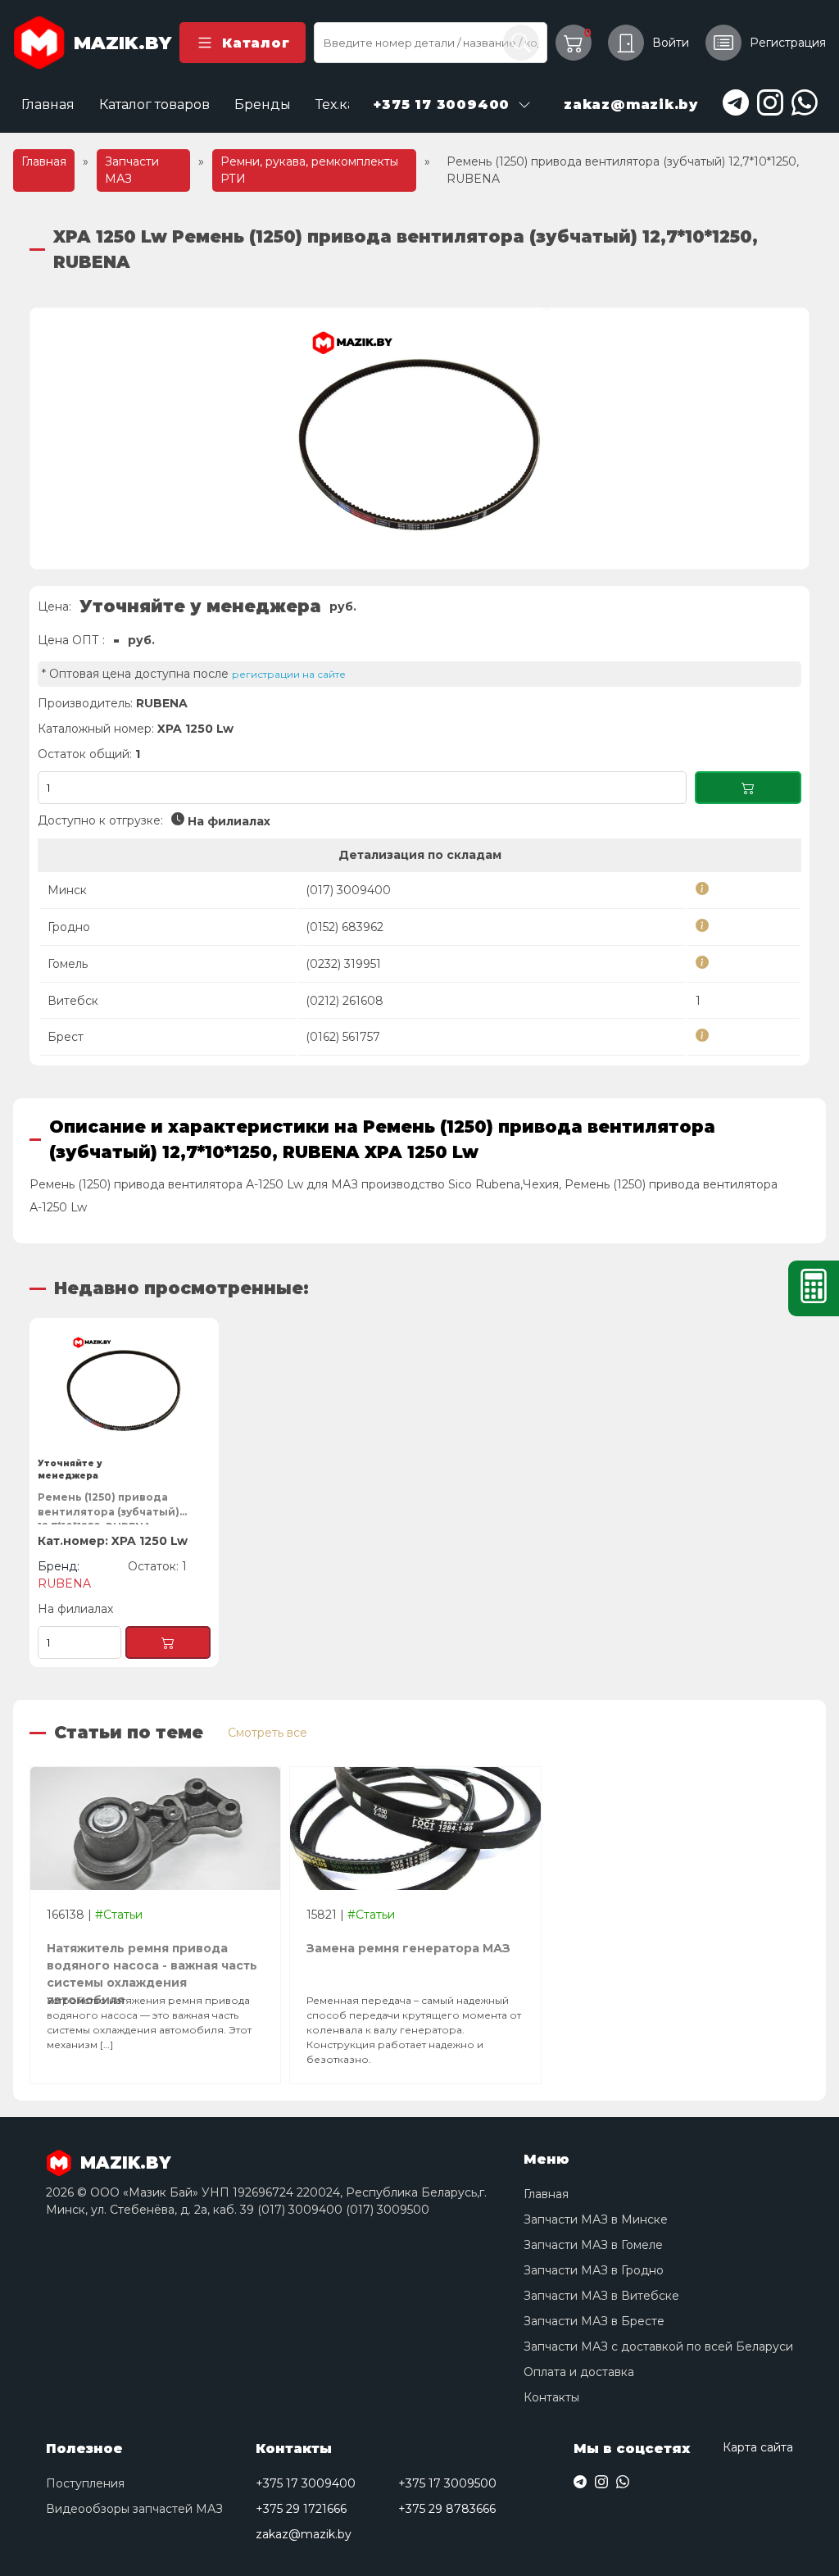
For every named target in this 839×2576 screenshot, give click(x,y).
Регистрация (788, 43)
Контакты (551, 2397)
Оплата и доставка (579, 2372)
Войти (671, 43)
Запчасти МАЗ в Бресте (594, 2321)
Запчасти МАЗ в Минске (596, 2219)
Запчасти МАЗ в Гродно (594, 2270)
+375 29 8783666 (447, 2509)
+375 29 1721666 (301, 2509)
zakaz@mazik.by (304, 2534)
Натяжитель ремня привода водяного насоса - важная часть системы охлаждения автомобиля (152, 1959)
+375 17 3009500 (447, 2483)
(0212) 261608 (345, 1001)
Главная (48, 104)
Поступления (85, 2483)
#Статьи (119, 1915)
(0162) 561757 (343, 1037)
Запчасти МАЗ (132, 170)
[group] (419, 438)
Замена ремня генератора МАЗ (408, 1948)
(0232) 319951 (343, 964)
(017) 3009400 (348, 890)
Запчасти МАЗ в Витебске (601, 2296)
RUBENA (162, 703)
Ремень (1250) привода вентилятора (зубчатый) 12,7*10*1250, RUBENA (109, 1508)
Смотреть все (268, 1733)
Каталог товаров (154, 104)
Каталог (256, 43)
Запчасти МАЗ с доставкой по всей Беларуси (658, 2347)
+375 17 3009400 (306, 2483)
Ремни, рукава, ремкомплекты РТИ (309, 170)
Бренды (263, 104)
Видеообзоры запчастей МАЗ (134, 2509)
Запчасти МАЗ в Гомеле (593, 2245)
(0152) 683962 (345, 927)
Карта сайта (758, 2447)
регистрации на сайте (289, 674)
